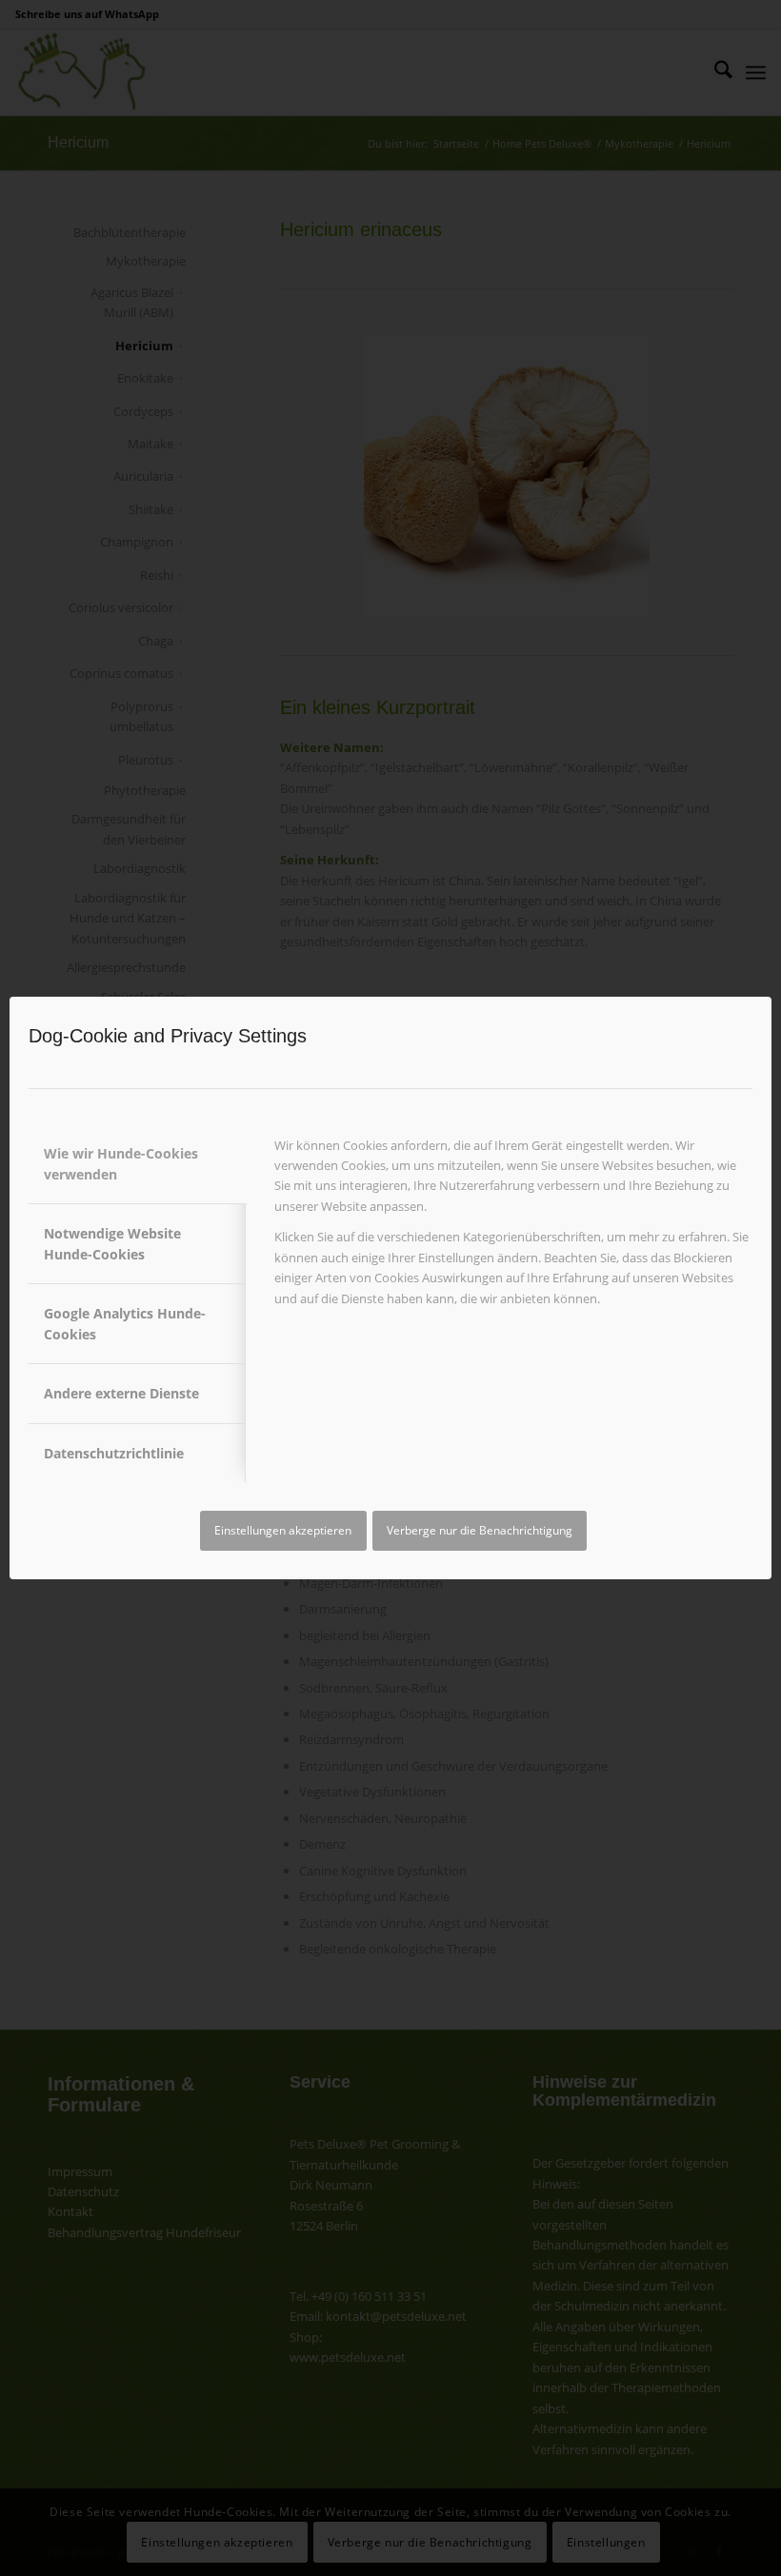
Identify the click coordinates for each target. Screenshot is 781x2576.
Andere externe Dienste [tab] (121, 1393)
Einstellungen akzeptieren (283, 1530)
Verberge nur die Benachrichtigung (480, 1530)
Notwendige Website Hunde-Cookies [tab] (112, 1243)
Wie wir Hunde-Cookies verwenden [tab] (121, 1163)
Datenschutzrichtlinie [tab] (114, 1453)
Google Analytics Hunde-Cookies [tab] (125, 1323)
